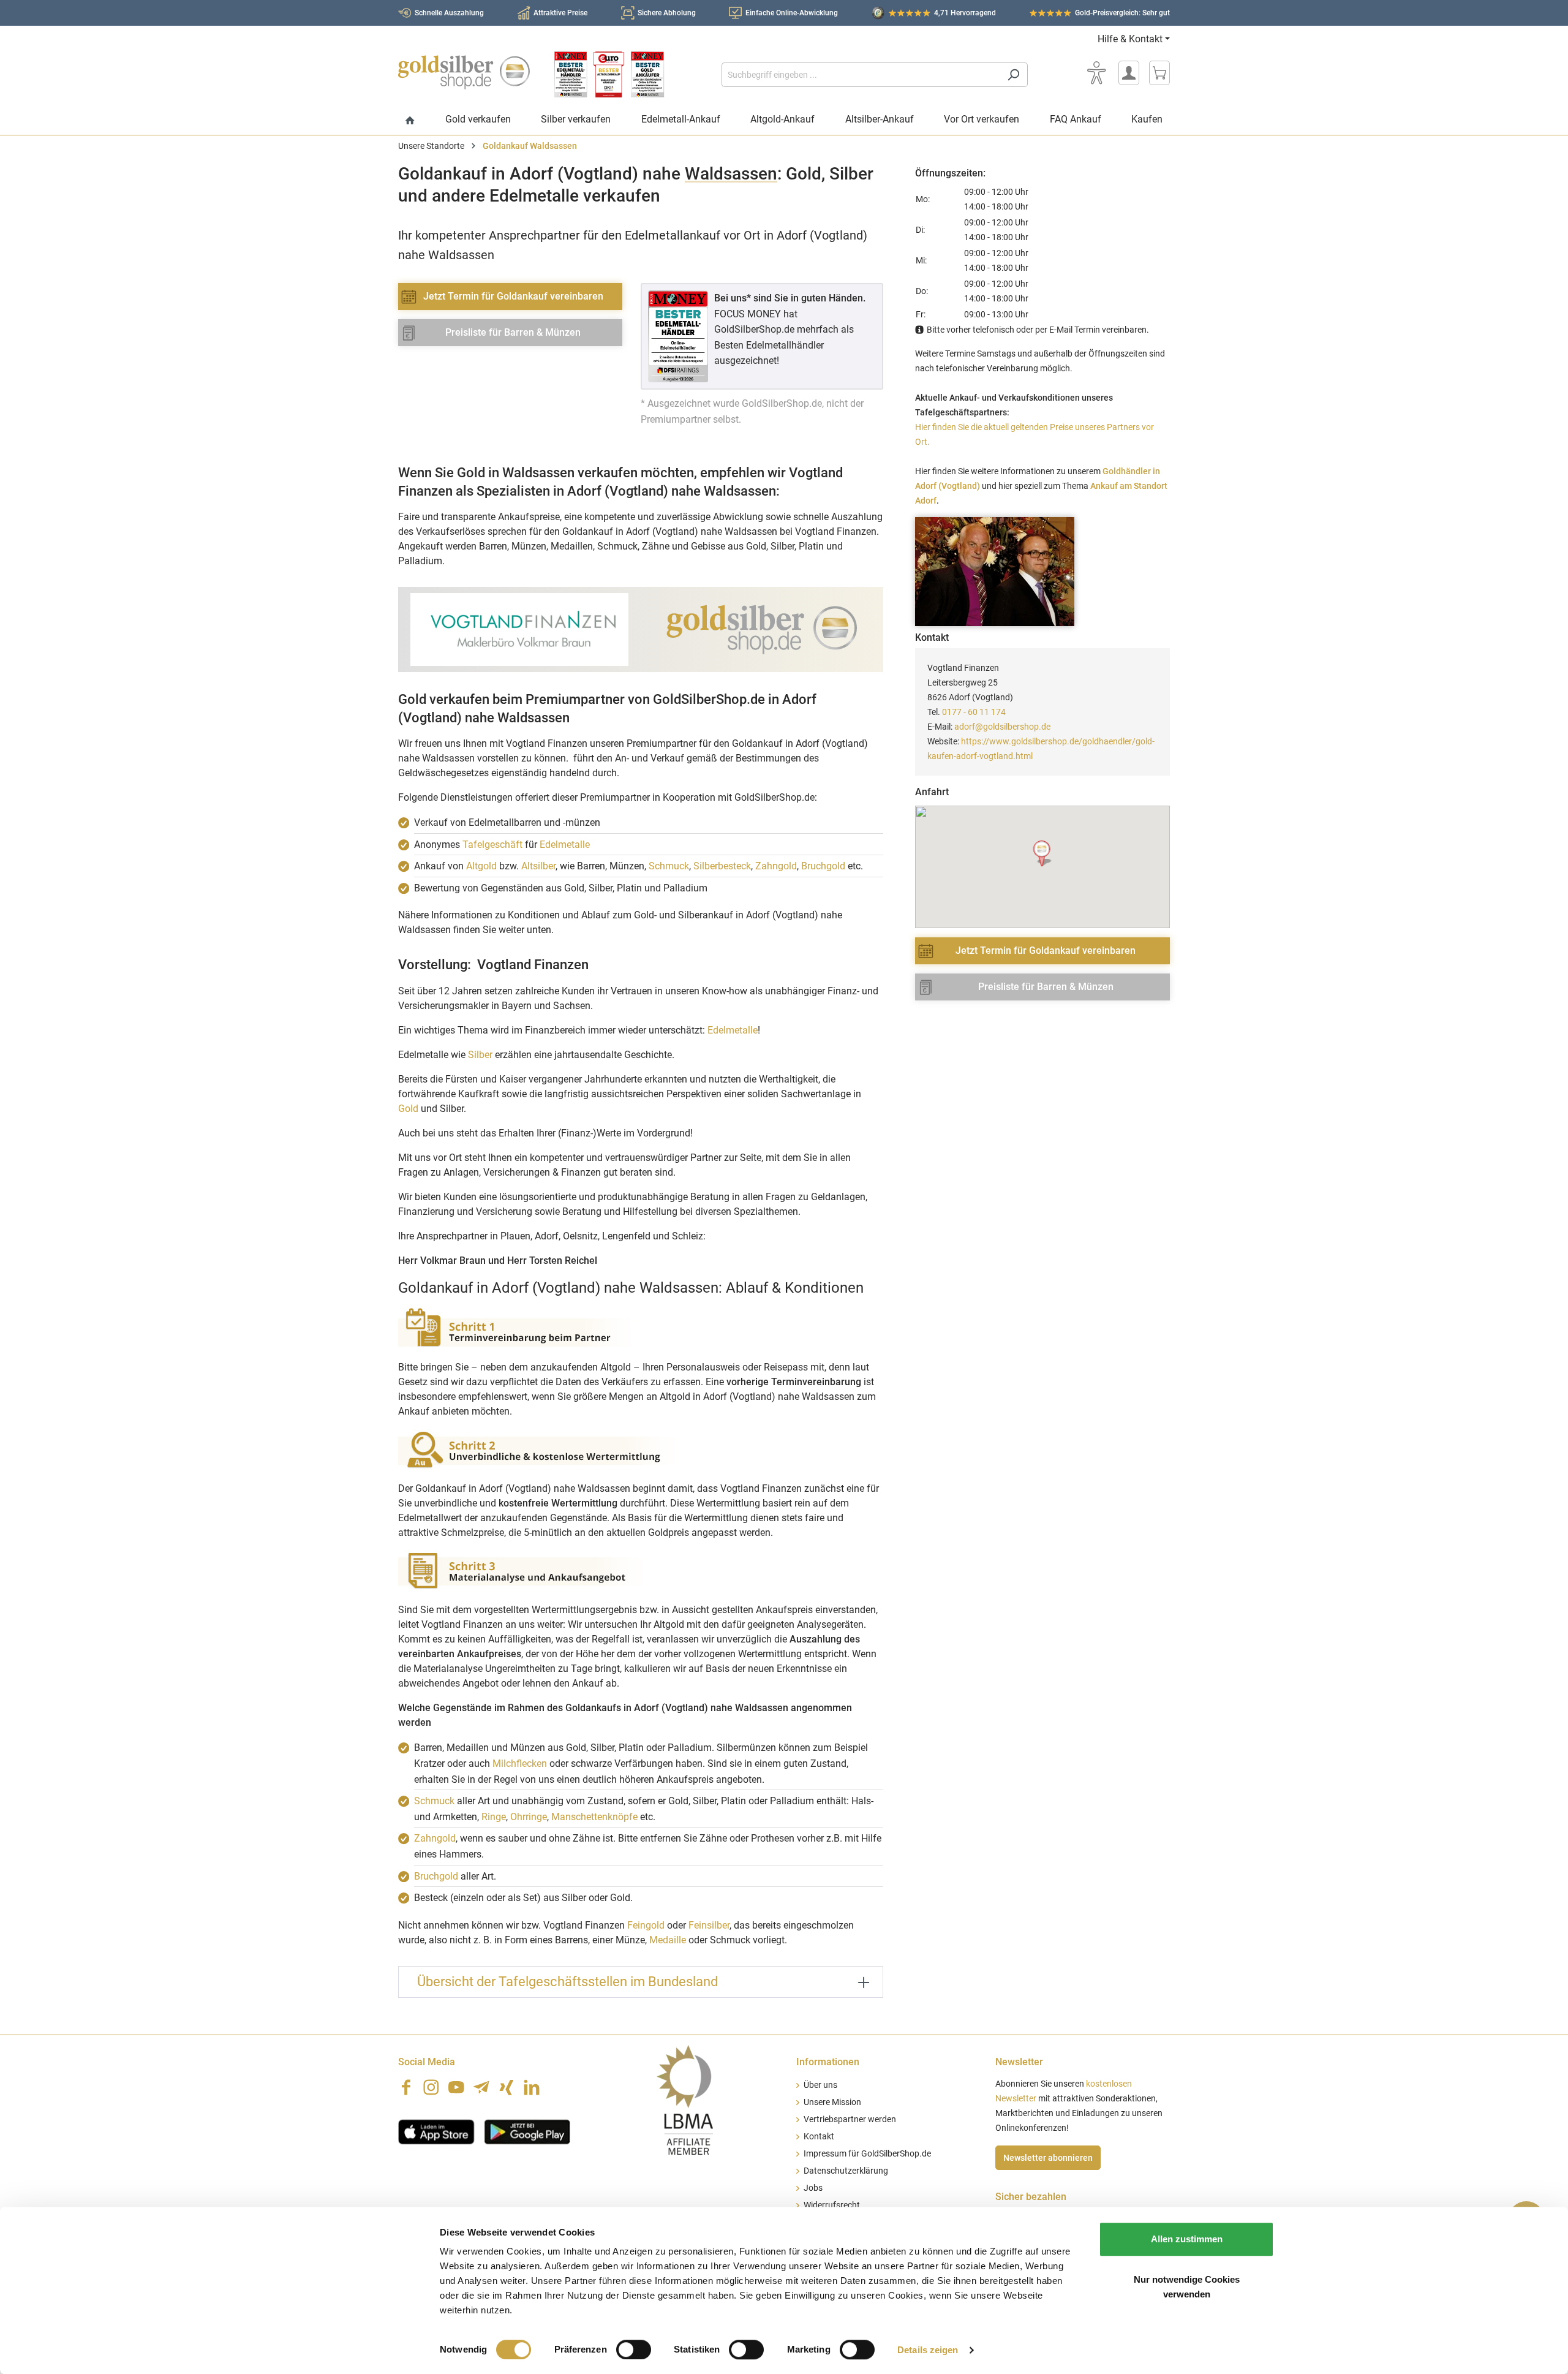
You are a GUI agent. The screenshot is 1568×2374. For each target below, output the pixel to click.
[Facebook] (406, 2087)
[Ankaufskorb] (1159, 73)
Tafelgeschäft (492, 845)
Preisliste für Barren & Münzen (513, 332)
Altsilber (538, 866)
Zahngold (776, 866)
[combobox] (861, 75)
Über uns (820, 2085)
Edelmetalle (565, 845)
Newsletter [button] (1019, 2062)
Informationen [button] (828, 2062)
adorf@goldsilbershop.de (1002, 727)
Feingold (646, 1925)
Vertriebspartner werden (850, 2119)
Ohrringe (529, 1817)
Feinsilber (709, 1925)
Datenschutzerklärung (846, 2171)
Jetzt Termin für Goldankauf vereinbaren (513, 296)
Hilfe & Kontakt (1130, 39)
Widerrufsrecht (832, 2205)
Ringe (494, 1817)
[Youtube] (456, 2087)
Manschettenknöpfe (594, 1817)
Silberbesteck (722, 866)
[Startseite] (410, 121)
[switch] (634, 2349)
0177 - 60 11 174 (974, 712)
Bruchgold (823, 866)
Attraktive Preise (560, 13)
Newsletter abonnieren (1048, 2158)
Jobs (813, 2188)
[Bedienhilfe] (1096, 73)
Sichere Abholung (667, 13)
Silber (480, 1055)
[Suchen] (1013, 75)
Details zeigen (928, 2350)
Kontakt (819, 2137)
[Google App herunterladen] (527, 2131)
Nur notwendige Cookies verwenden (1187, 2287)
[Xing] (507, 2087)
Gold (408, 1109)
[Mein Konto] (1129, 73)
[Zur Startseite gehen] (464, 72)
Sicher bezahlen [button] (1031, 2197)
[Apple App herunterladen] (436, 2131)
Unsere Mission (832, 2102)
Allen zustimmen (1187, 2239)
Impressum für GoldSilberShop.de (867, 2154)
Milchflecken (520, 1763)
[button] (1043, 854)
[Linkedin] (532, 2087)
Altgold (481, 866)
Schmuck (669, 866)
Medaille (668, 1940)
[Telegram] (481, 2087)
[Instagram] (431, 2087)
